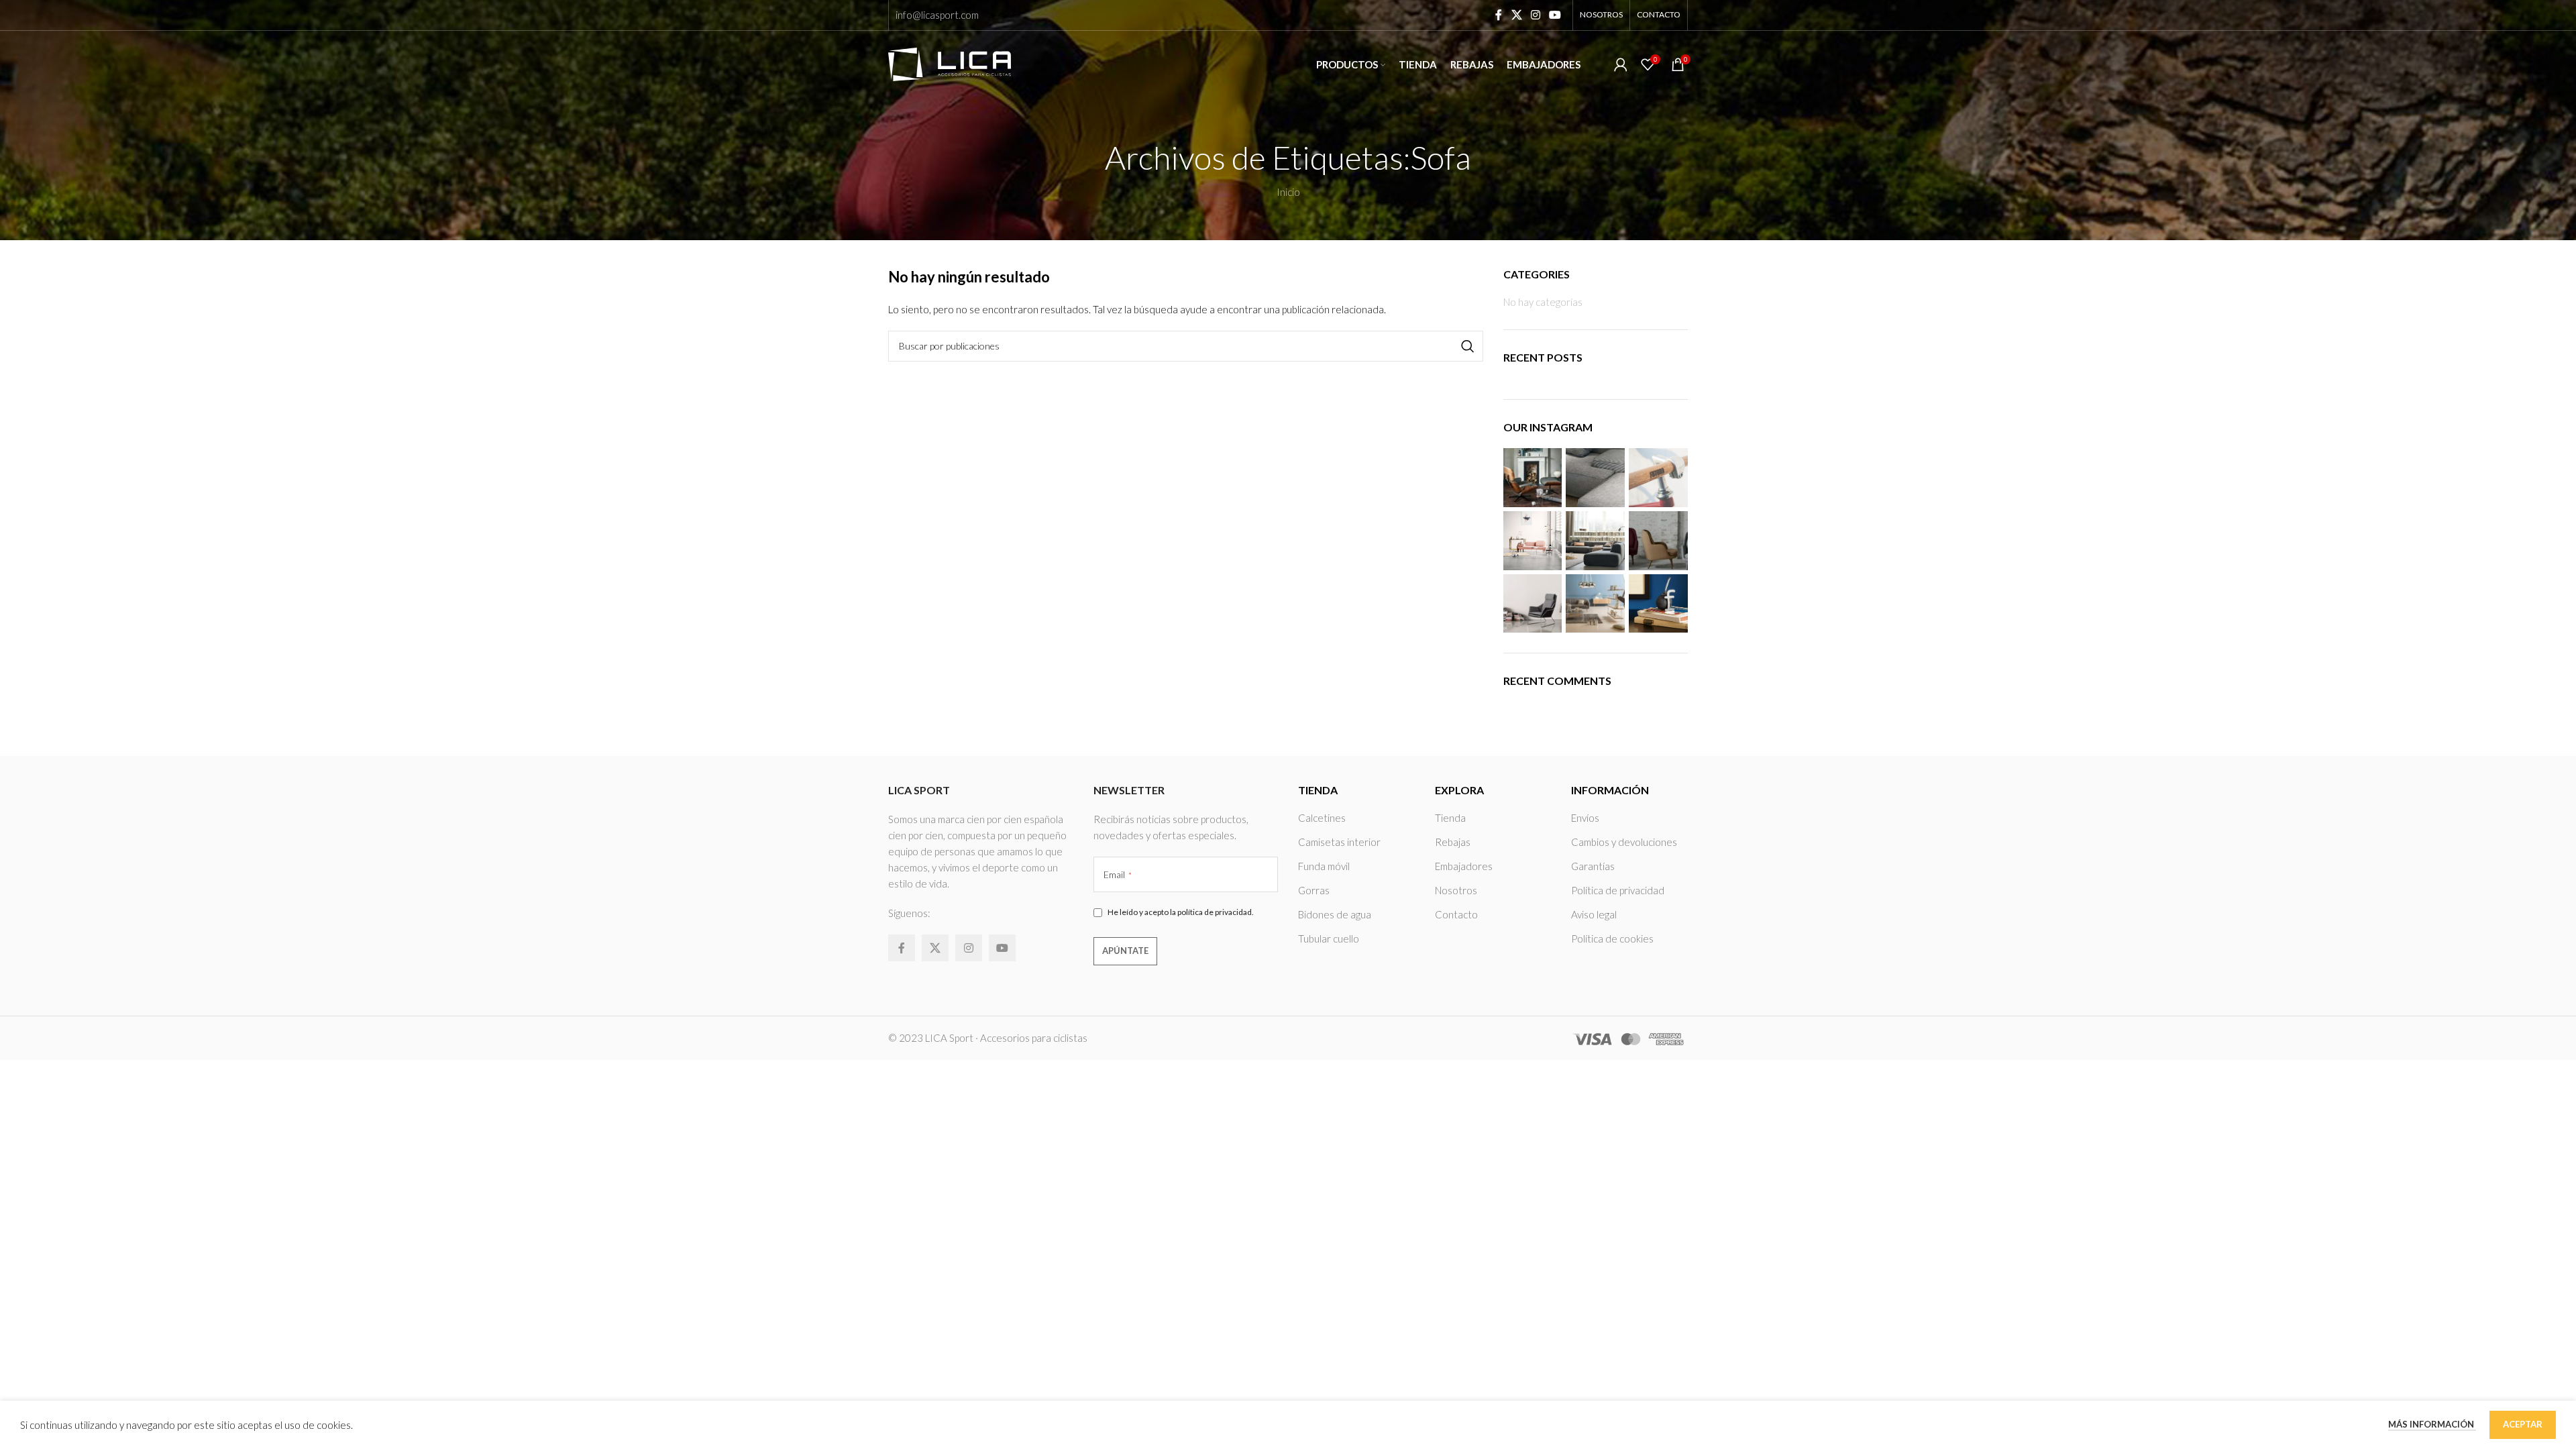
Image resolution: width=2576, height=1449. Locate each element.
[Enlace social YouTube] (1555, 15)
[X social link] (1516, 15)
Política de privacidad (1618, 890)
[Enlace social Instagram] (1535, 15)
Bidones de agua (1335, 914)
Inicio (1288, 192)
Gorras (1314, 890)
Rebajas (1453, 842)
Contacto (1456, 914)
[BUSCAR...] (1468, 346)
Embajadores (1464, 866)
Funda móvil (1324, 866)
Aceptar (2523, 1424)
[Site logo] (950, 63)
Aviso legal (1594, 914)
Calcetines (1322, 818)
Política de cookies (1612, 938)
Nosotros (1456, 890)
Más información (2432, 1424)
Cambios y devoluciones (1624, 842)
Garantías (1593, 866)
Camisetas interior (1339, 842)
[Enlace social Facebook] (1499, 15)
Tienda (1450, 818)
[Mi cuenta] (1621, 64)
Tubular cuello (1329, 938)
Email (1118, 874)
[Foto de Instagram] (1533, 478)
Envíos (1585, 818)
